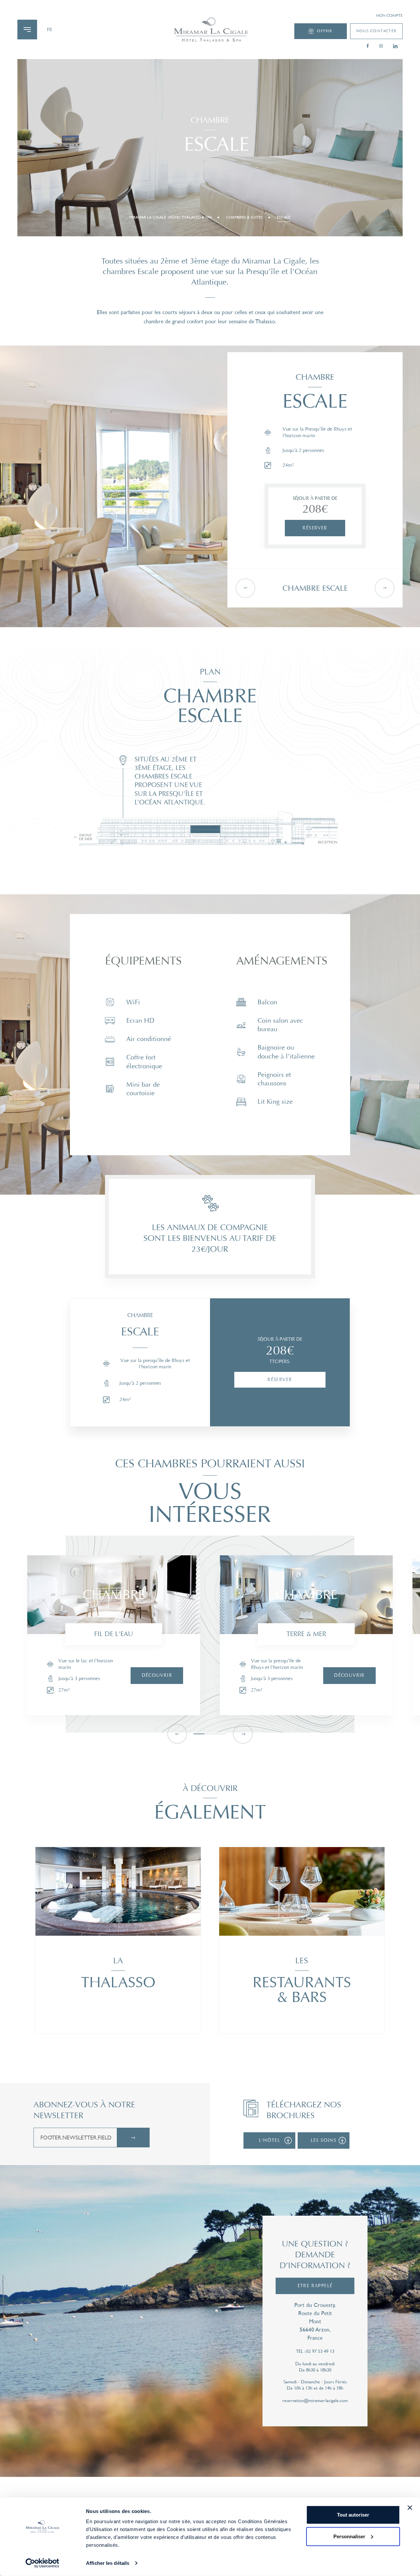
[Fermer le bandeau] (410, 2508)
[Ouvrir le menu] (27, 30)
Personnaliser (349, 2536)
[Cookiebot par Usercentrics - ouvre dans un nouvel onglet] (42, 2563)
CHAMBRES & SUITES (244, 217)
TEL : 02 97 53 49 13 (315, 2351)
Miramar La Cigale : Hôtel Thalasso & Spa (171, 217)
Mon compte (389, 16)
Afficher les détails (108, 2563)
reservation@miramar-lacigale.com (315, 2400)
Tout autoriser (353, 2515)
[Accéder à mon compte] (210, 30)
